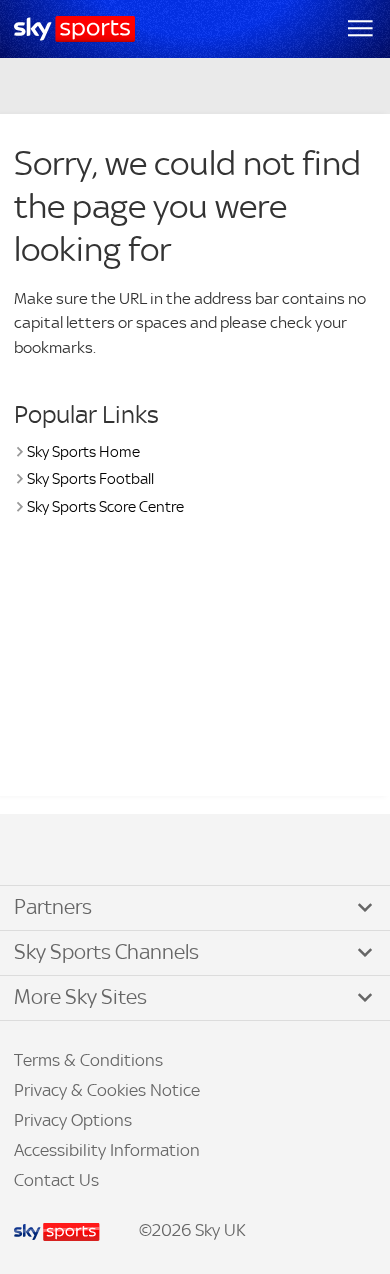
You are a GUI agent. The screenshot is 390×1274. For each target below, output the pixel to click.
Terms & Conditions (88, 1060)
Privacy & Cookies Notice (107, 1090)
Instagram (80, 851)
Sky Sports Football (90, 478)
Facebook (39, 851)
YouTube (100, 851)
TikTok (59, 851)
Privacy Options (73, 1120)
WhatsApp (121, 851)
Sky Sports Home (83, 451)
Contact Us (56, 1180)
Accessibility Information (107, 1150)
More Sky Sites (80, 997)
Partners (53, 907)
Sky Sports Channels (106, 952)
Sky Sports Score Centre (105, 506)
